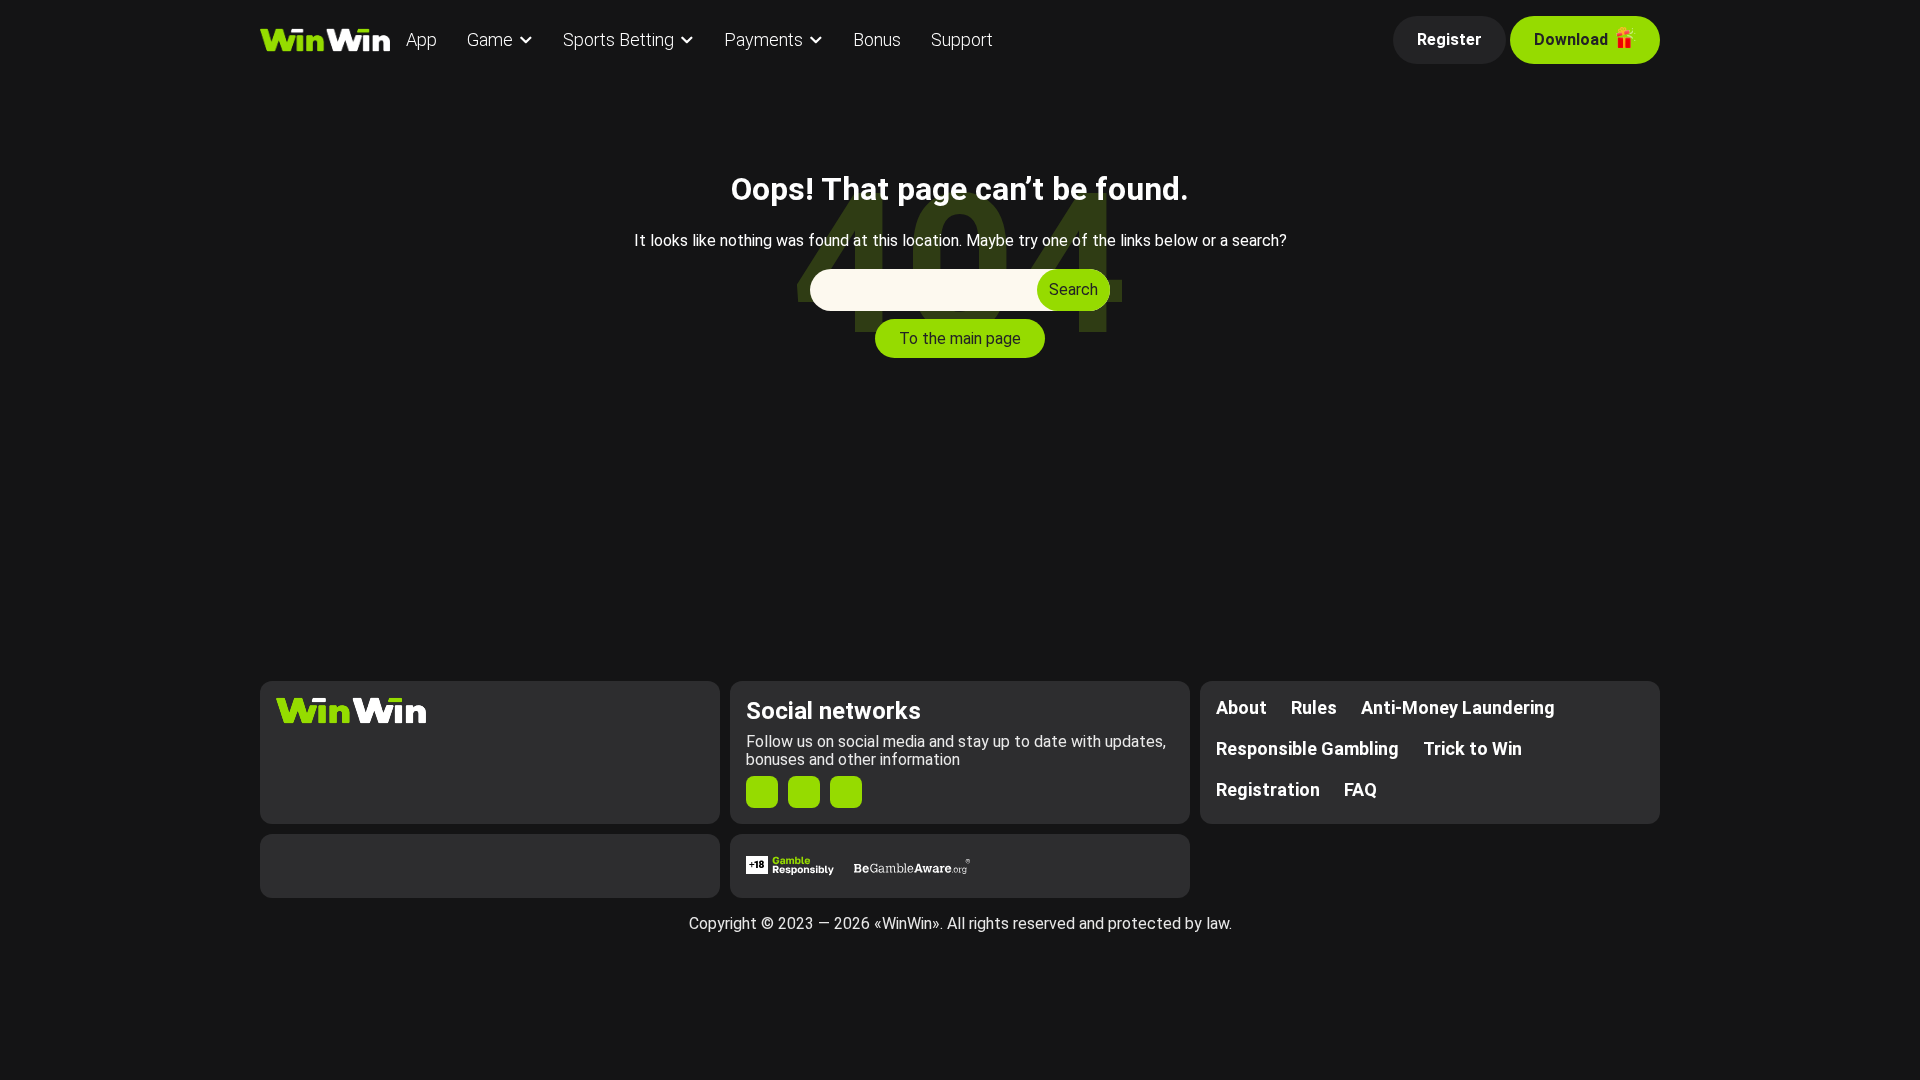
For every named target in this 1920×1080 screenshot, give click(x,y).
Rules (1314, 707)
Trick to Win (1472, 748)
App (421, 39)
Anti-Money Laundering (1458, 707)
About (1241, 707)
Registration (1268, 789)
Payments (763, 39)
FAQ (1360, 789)
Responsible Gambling (1307, 748)
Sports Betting (618, 39)
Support (962, 39)
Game (490, 39)
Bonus (877, 39)
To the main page (960, 338)
